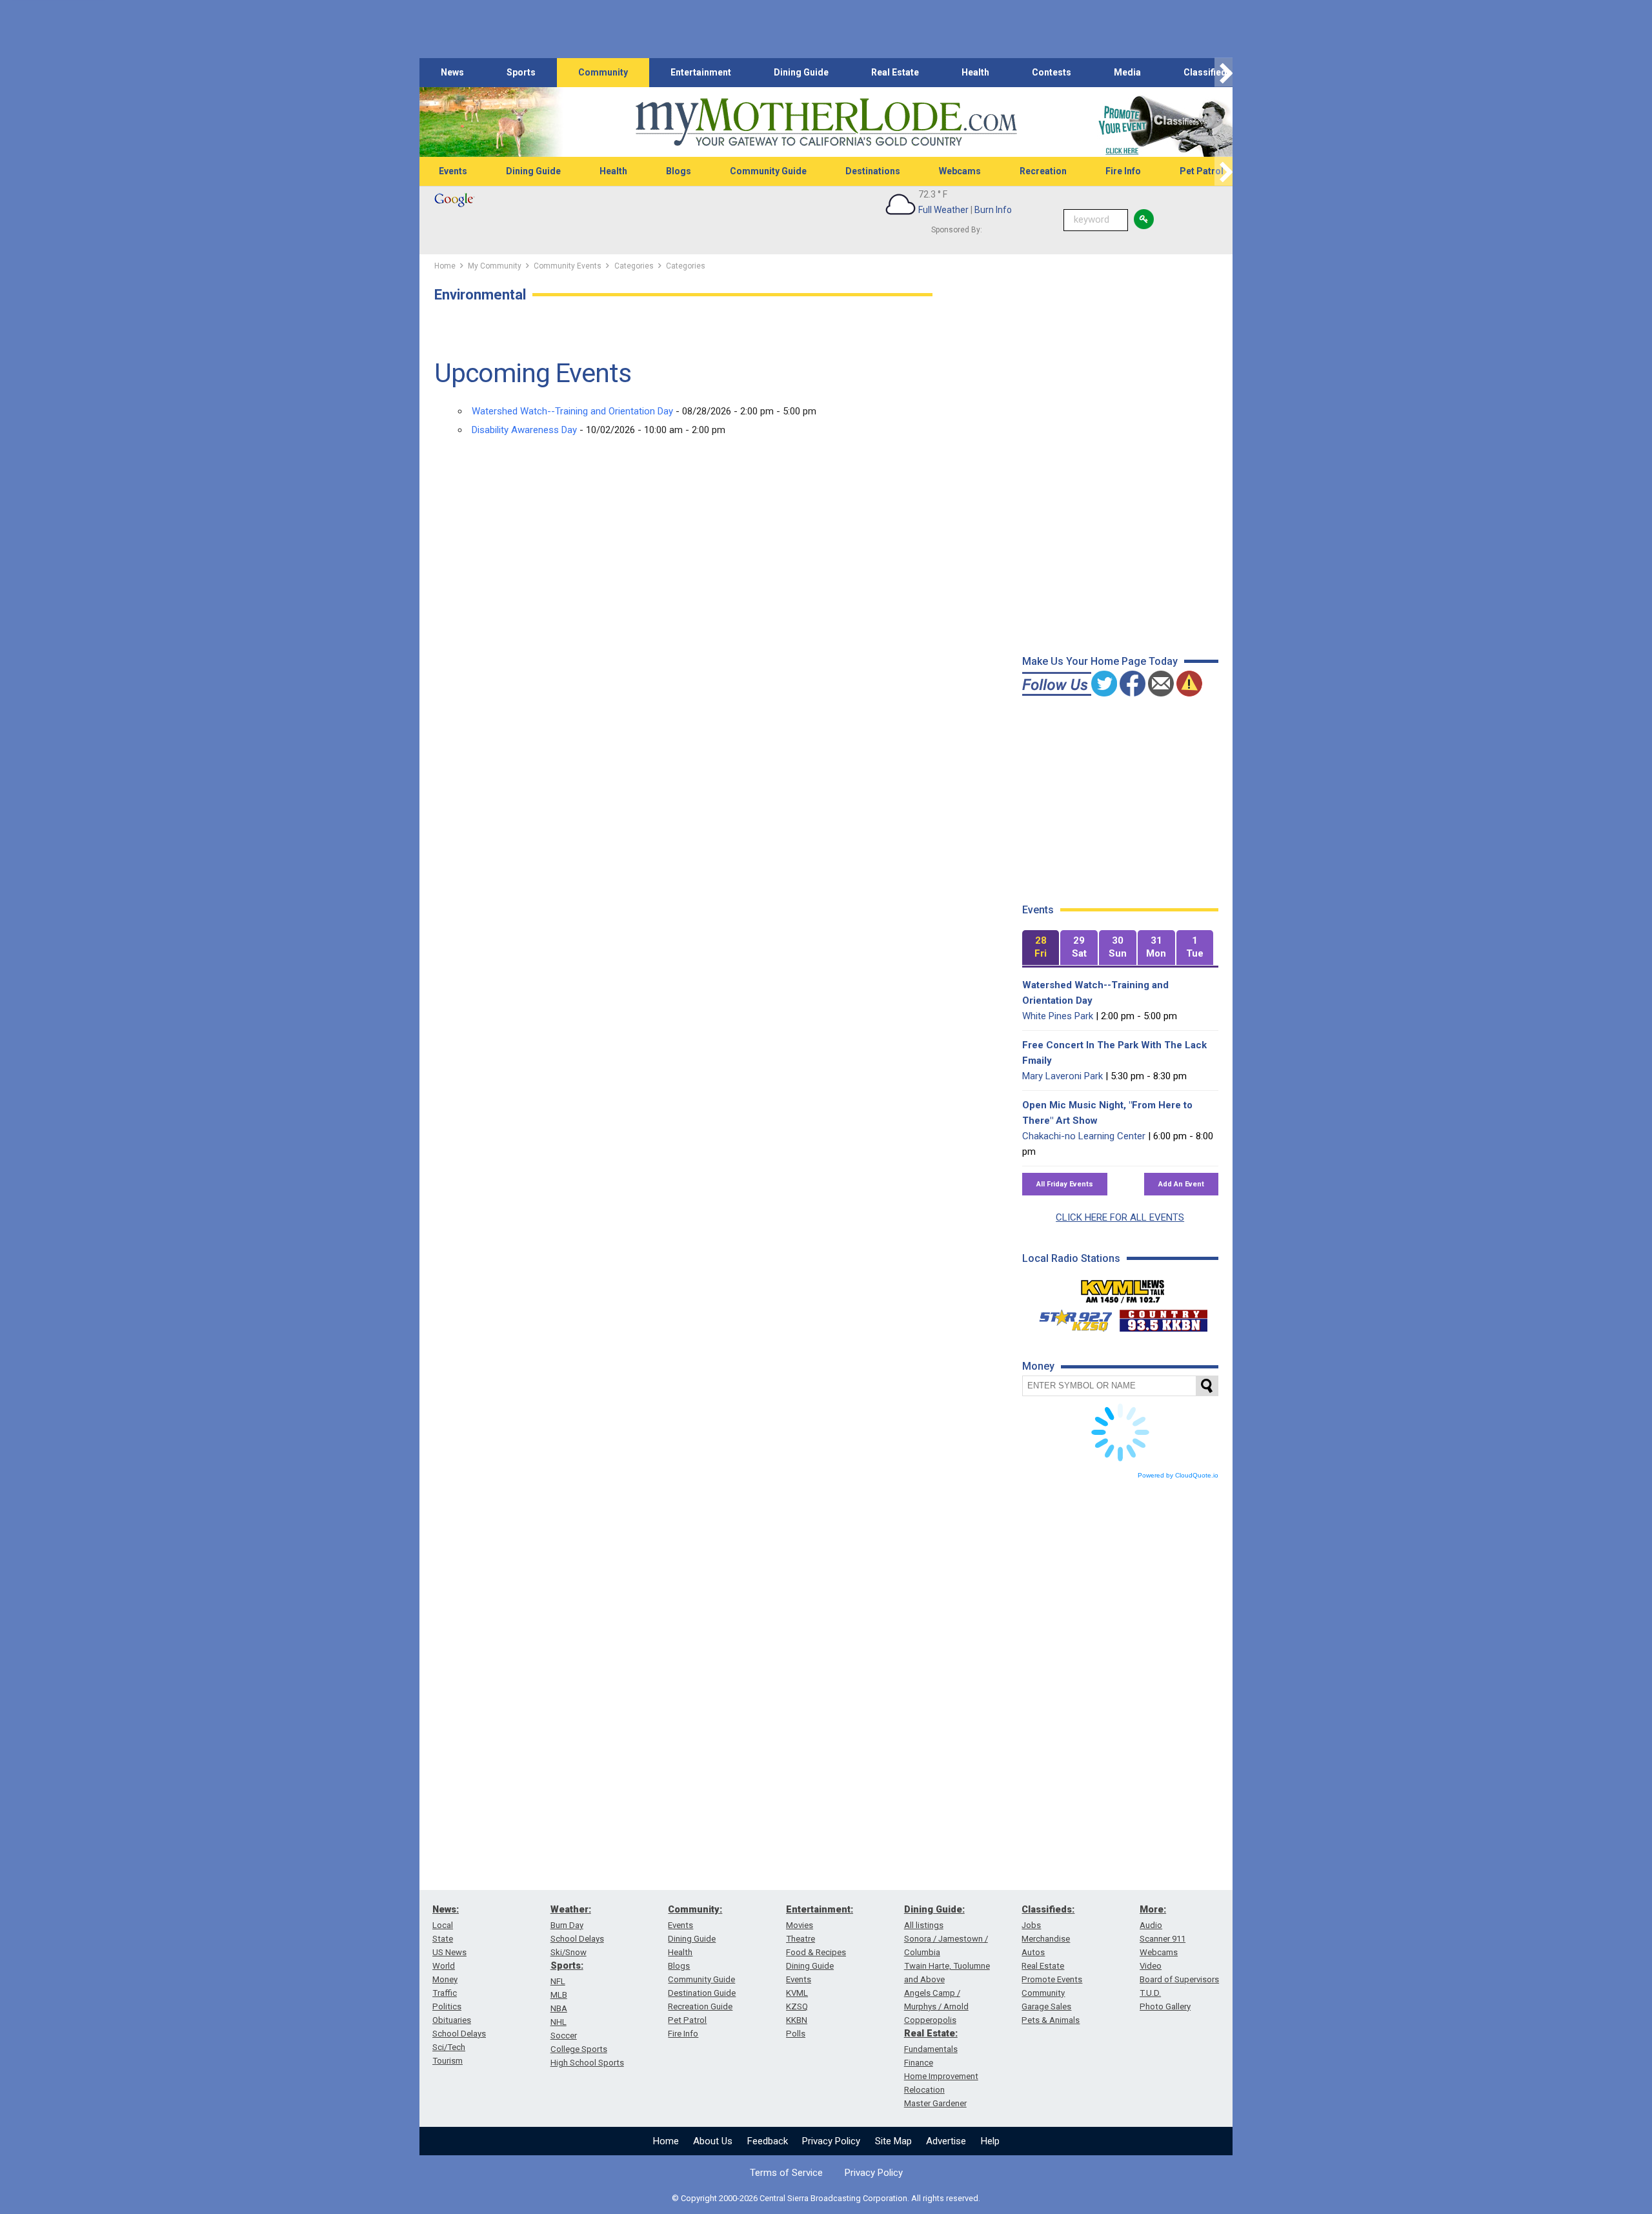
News (452, 72)
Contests (1052, 72)
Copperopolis (930, 2020)
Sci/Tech (449, 2047)
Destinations (873, 171)
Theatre (801, 1939)
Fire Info (1123, 171)
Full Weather (943, 210)
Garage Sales (1046, 2006)
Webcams (960, 171)
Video (1151, 1966)
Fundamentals (931, 2049)
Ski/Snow (569, 1952)
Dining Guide (801, 72)
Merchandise (1046, 1939)
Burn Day (567, 1925)
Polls (796, 2034)
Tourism (448, 2061)
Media (1127, 72)
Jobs (1031, 1925)
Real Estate (895, 72)
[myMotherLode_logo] (826, 122)
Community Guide (768, 171)
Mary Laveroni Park (1063, 1076)
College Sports (579, 2049)
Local (443, 1925)
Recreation (1043, 171)
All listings (924, 1925)
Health (975, 72)
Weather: (571, 1909)
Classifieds (1208, 72)
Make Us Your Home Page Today (1100, 661)
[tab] (1041, 948)
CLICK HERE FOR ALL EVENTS (1120, 1217)
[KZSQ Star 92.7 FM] (1070, 1317)
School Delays (459, 2034)
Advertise (946, 2141)
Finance (919, 2063)
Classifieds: (1048, 1909)
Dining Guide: (934, 1909)
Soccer (564, 2036)
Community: (695, 1909)
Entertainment (701, 72)
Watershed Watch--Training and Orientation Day (572, 411)
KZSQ (797, 2006)
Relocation (924, 2090)
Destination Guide (702, 1993)
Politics (447, 2006)
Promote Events (1052, 1979)
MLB (559, 1995)
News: (446, 1909)
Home (666, 2141)
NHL (559, 2022)
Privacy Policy (831, 2141)
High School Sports (587, 2063)
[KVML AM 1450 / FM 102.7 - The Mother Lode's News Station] (1123, 1288)
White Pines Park (1058, 1016)
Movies (800, 1925)
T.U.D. (1150, 1993)
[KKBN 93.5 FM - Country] (1163, 1317)
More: (1153, 1909)
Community (603, 72)
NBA (559, 2008)
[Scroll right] (1224, 73)
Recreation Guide (700, 2006)
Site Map (893, 2141)
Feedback (768, 2141)
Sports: (567, 1965)
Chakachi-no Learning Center (1084, 1136)
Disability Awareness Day (524, 430)
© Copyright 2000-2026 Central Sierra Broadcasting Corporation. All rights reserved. (826, 2198)
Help (990, 2141)
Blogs (679, 171)
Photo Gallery (1165, 2006)
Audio (1151, 1925)
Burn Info (993, 210)
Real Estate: (931, 2033)
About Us (713, 2141)
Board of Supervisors (1179, 1979)
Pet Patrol (1202, 171)
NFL (558, 1981)
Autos (1033, 1952)
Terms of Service (786, 2173)
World (444, 1966)
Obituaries (452, 2020)
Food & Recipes (816, 1952)
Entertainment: (820, 1909)
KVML (797, 1993)
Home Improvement (941, 2076)
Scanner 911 (1163, 1939)
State (443, 1939)
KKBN (797, 2020)
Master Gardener (935, 2103)
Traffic (445, 1993)
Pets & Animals (1051, 2020)
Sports (521, 72)
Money (445, 1979)
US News (449, 1952)
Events (453, 171)
